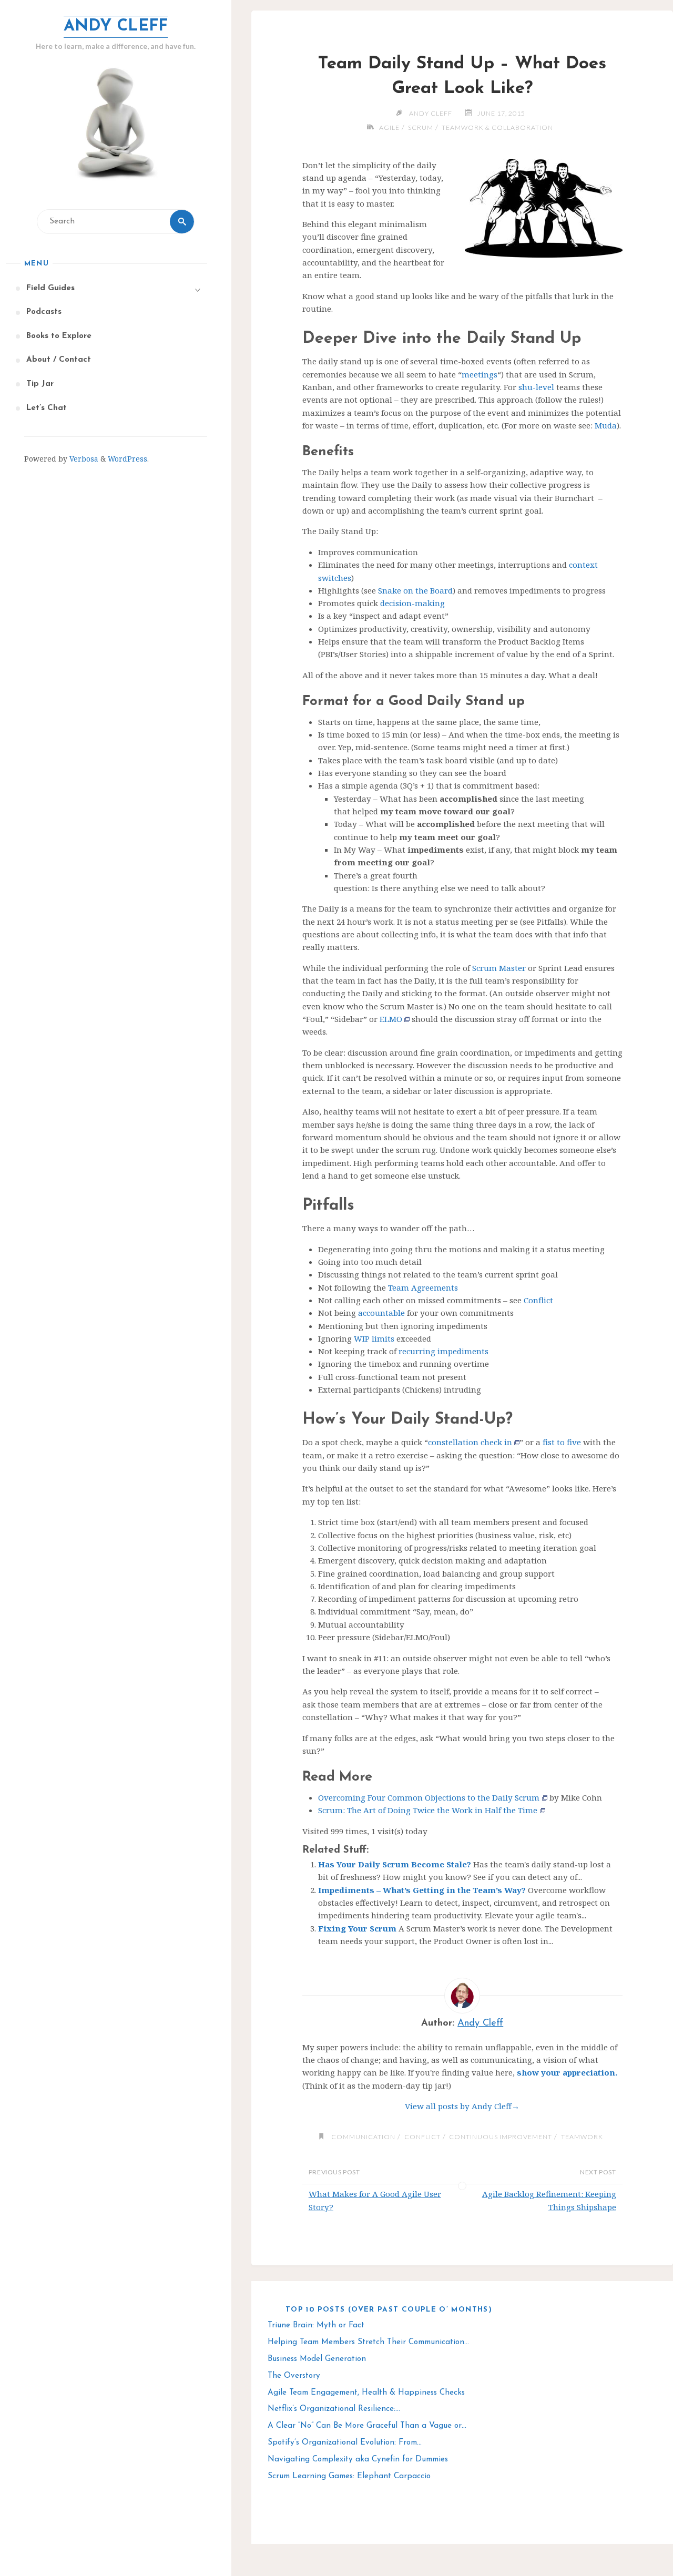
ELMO (391, 1019)
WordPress (128, 459)
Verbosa (83, 459)
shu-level (536, 387)
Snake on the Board (415, 590)
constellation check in (470, 1442)
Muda (606, 425)
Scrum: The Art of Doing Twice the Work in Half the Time (428, 1810)
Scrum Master (499, 968)
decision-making (412, 603)
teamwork (582, 2137)
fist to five (562, 1442)
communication (363, 2137)
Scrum (421, 127)
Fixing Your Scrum (357, 1928)
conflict (422, 2137)
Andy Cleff (116, 27)
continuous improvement (501, 2137)
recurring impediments (443, 1351)
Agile (389, 127)
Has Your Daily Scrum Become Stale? (395, 1864)
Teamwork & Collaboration (497, 127)
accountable (381, 1313)
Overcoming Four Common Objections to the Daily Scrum (429, 1797)
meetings (480, 374)
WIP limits (374, 1338)
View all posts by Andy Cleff (462, 2106)
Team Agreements (423, 1287)
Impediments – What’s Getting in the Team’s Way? (422, 1890)
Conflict (538, 1300)
